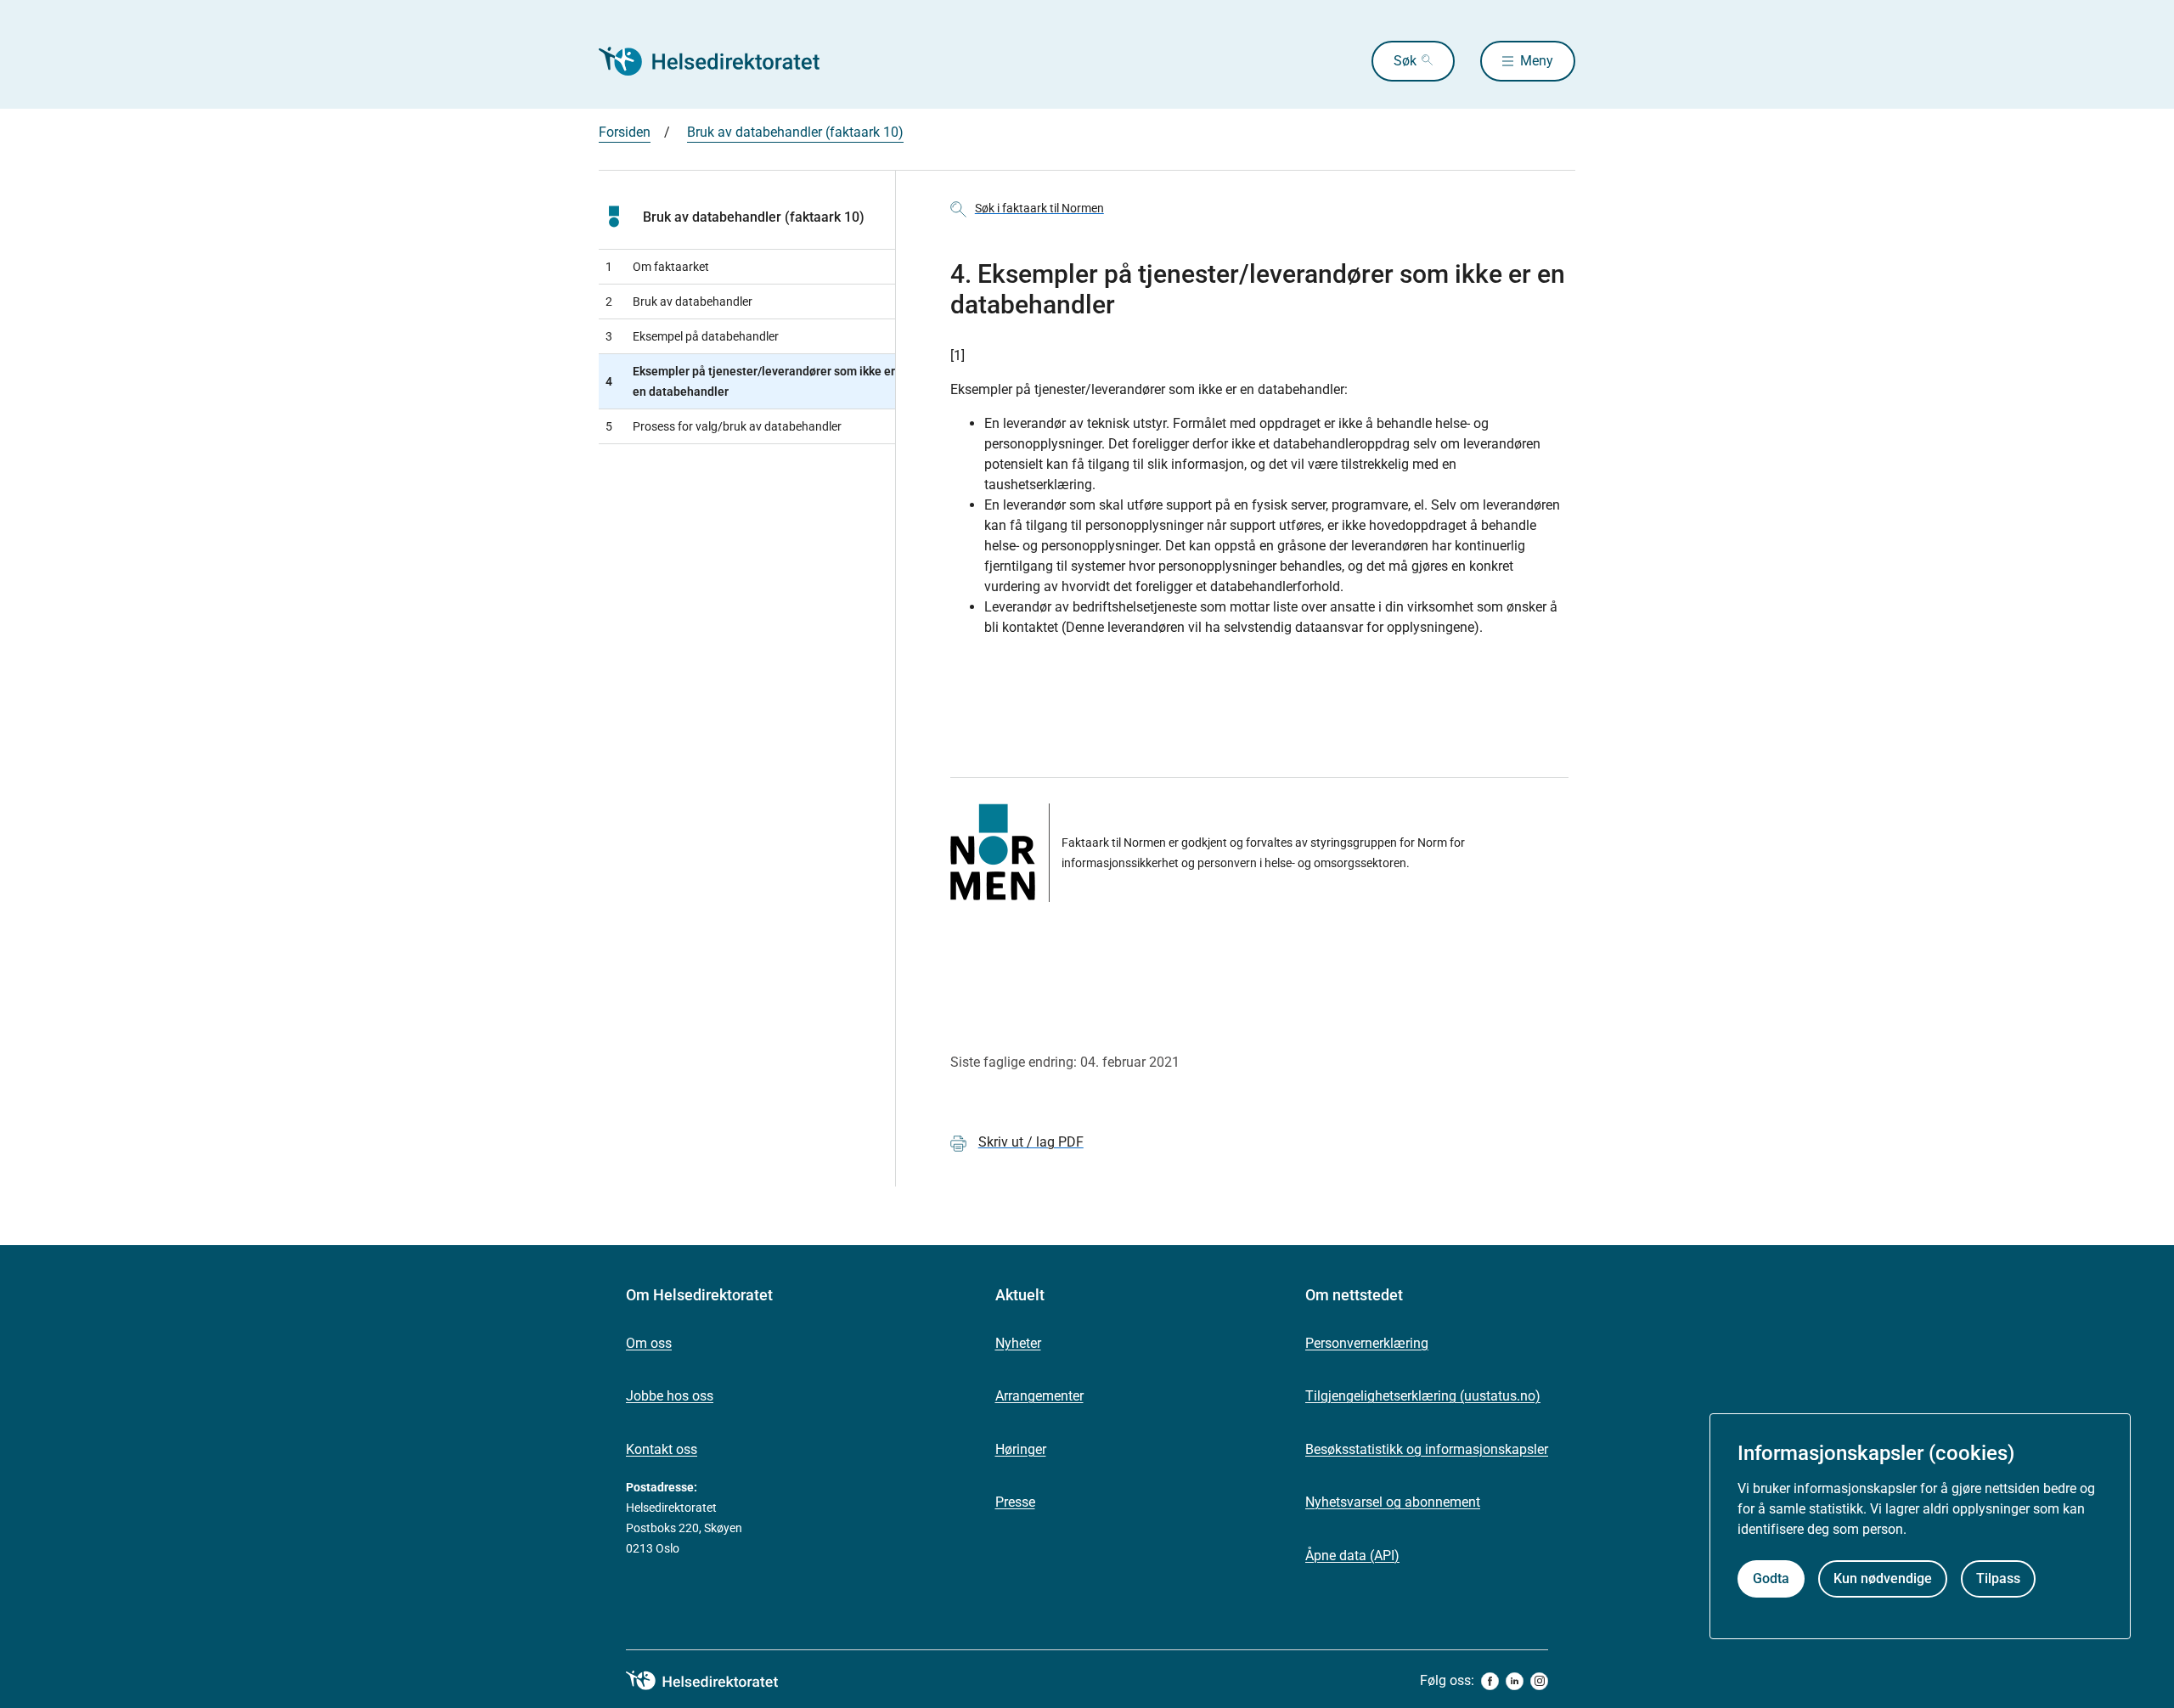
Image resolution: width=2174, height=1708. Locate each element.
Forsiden (625, 132)
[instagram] (1539, 1681)
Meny (1537, 61)
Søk (1405, 61)
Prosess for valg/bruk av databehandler (724, 426)
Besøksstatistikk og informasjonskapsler (1427, 1449)
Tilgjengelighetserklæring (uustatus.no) (1423, 1396)
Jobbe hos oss (670, 1396)
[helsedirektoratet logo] (714, 1681)
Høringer (1021, 1449)
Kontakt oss (662, 1449)
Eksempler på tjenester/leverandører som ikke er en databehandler (750, 381)
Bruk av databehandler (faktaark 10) (795, 132)
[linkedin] (1515, 1681)
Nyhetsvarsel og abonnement (1393, 1502)
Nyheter (1018, 1343)
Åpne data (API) (1352, 1556)
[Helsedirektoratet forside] (721, 61)
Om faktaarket (657, 267)
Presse (1015, 1502)
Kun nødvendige (1883, 1579)
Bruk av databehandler (679, 302)
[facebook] (1490, 1681)
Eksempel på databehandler (692, 336)
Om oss (649, 1343)
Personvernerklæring (1367, 1343)
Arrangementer (1039, 1396)
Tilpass (1998, 1579)
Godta (1771, 1579)
